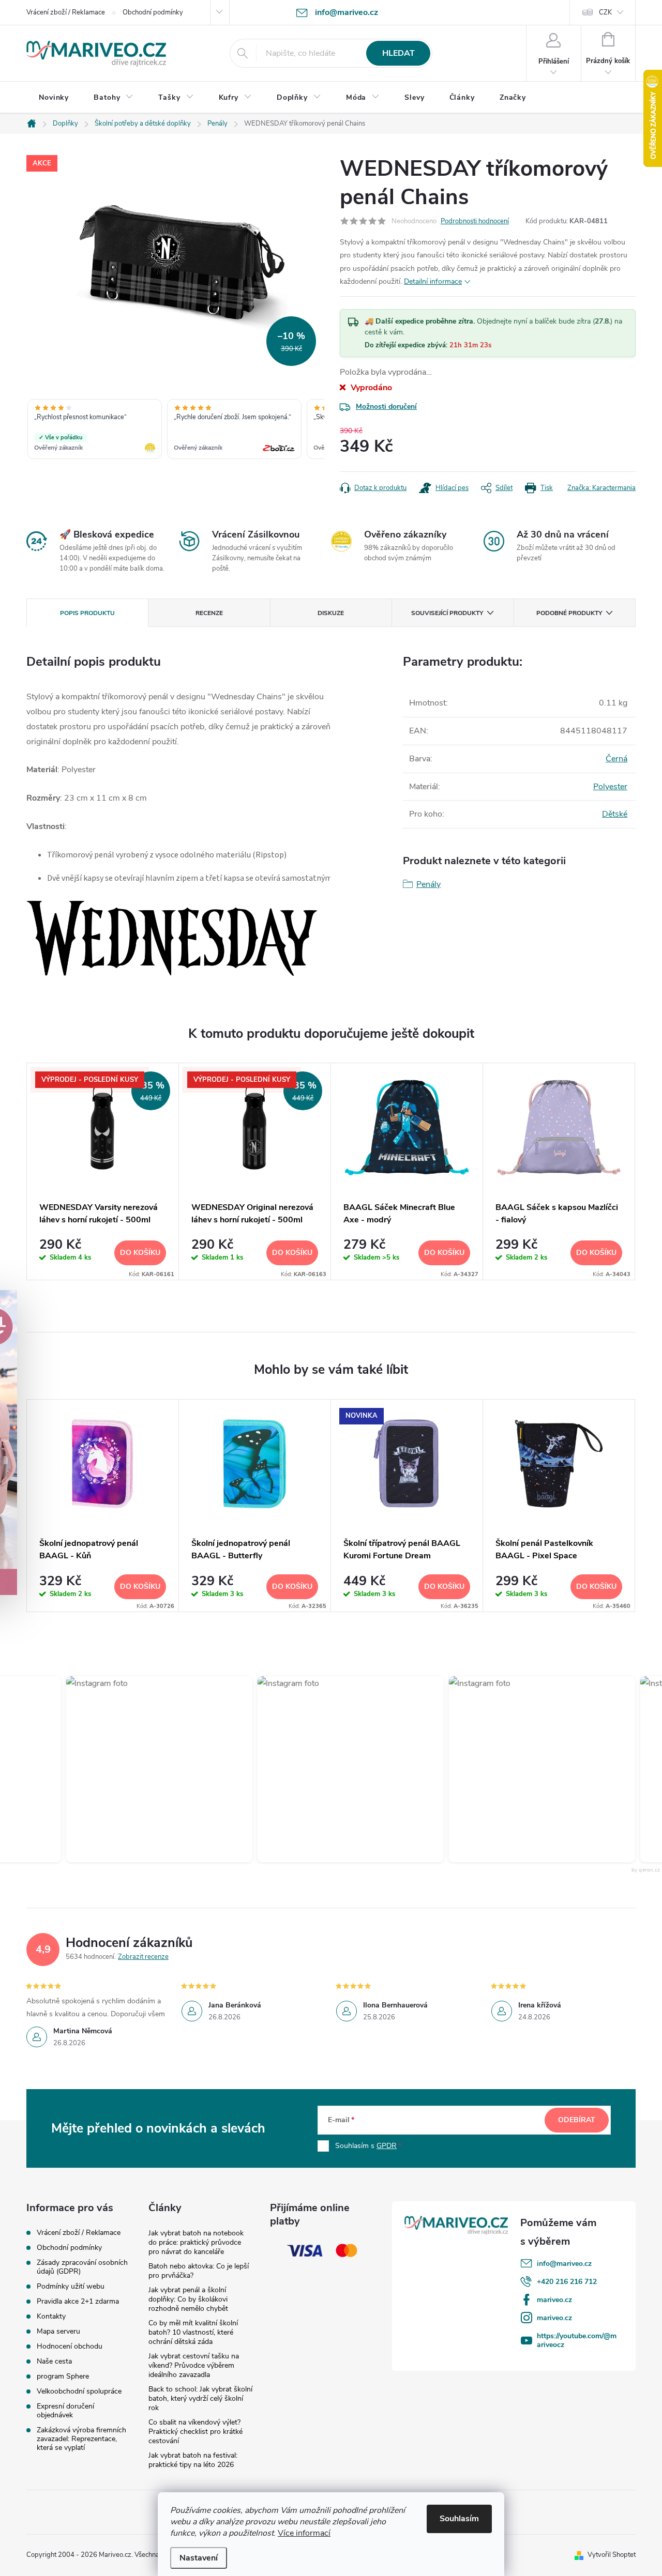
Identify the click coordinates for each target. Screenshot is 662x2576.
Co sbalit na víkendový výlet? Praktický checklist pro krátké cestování (195, 2432)
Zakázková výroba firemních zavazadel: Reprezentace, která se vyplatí (81, 2439)
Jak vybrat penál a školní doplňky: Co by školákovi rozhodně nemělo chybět (188, 2299)
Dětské (615, 814)
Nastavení (199, 2558)
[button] (144, 1769)
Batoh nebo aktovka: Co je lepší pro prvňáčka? (199, 2271)
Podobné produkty (569, 613)
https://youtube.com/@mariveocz (577, 2340)
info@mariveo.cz (564, 2264)
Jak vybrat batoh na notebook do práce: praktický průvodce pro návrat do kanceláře (196, 2242)
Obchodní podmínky (153, 12)
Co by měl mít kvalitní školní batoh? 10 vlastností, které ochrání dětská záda (193, 2332)
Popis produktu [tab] (87, 613)
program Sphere (63, 2376)
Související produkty (447, 613)
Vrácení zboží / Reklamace (66, 12)
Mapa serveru (58, 2331)
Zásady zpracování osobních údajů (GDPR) (82, 2267)
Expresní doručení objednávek (65, 2411)
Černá (616, 759)
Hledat (398, 53)
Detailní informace (433, 281)
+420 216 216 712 (567, 2282)
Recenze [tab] (209, 613)
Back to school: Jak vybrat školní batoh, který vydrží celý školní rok (200, 2398)
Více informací (304, 2533)
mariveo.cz (554, 2300)
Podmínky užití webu (71, 2286)
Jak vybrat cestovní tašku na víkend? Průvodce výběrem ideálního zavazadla (194, 2365)
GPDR (387, 2146)
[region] (175, 430)
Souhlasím (459, 2519)
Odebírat (577, 2120)
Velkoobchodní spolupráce (79, 2391)
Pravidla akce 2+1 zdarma (78, 2301)
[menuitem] (54, 98)
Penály (428, 884)
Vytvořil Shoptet (612, 2555)
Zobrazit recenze (143, 1957)
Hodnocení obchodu (70, 2346)
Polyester (610, 787)
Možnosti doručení (386, 407)
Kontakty (51, 2316)
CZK (605, 12)
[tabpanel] (103, 1171)
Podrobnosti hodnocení (475, 221)
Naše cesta (54, 2361)
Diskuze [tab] (331, 613)
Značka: (601, 488)
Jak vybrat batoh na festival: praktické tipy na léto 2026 (193, 2460)
